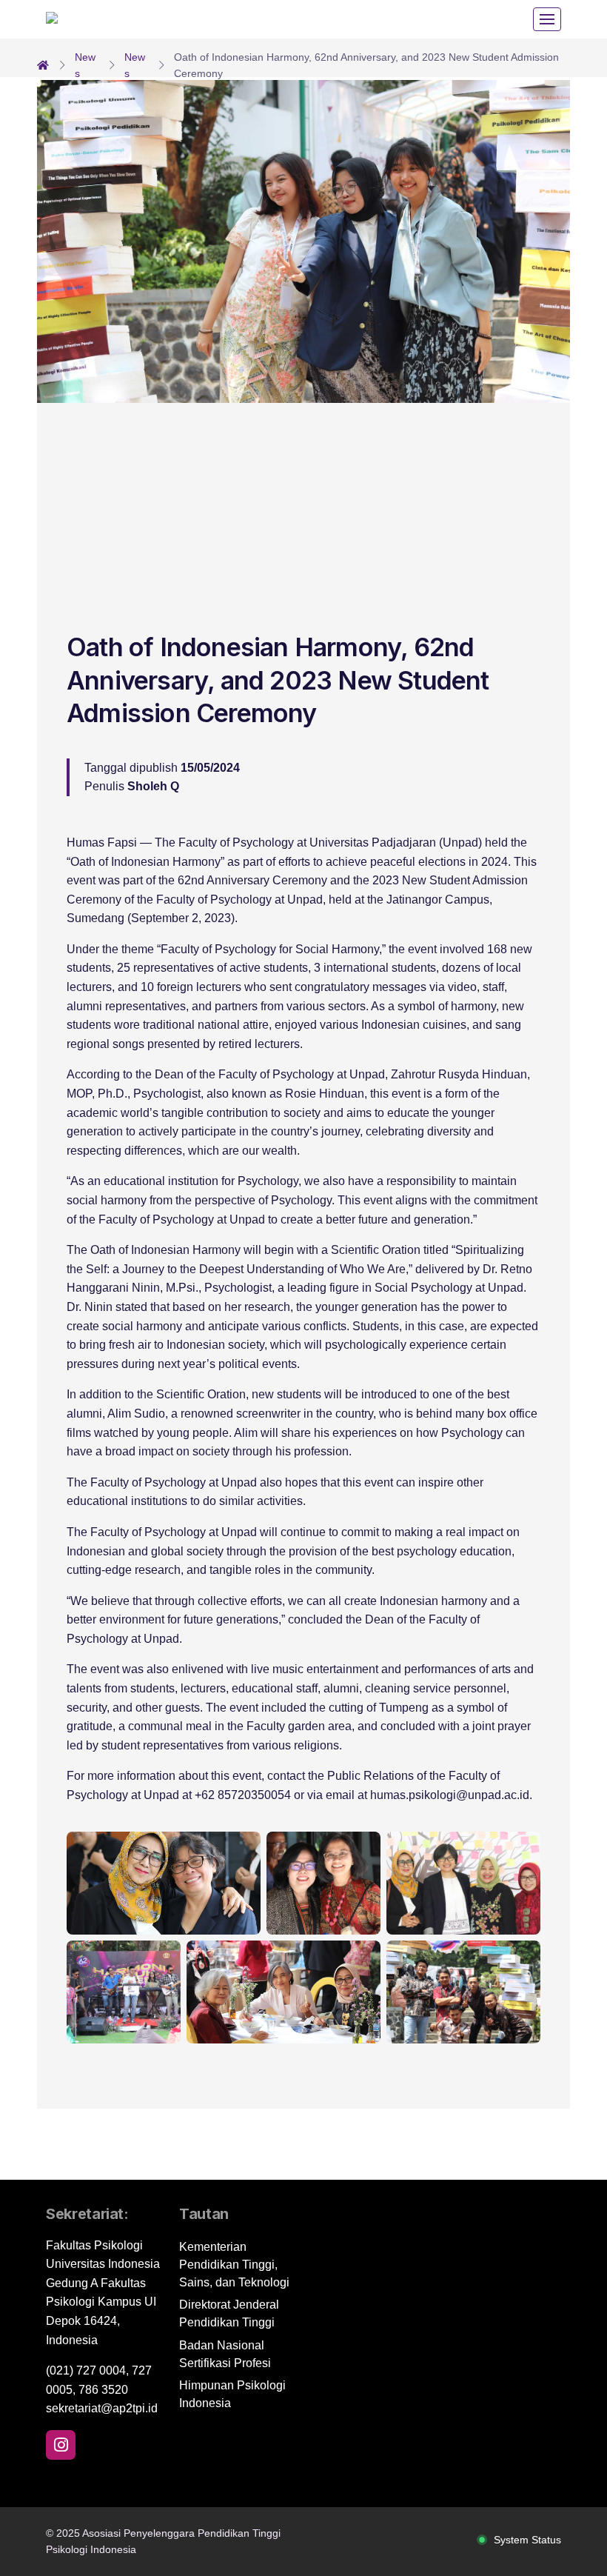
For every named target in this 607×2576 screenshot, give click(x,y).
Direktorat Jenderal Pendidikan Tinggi (229, 2313)
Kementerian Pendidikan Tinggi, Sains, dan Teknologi (234, 2265)
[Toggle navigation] (547, 19)
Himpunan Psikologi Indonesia (232, 2394)
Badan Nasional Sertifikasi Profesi (225, 2354)
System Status (527, 2540)
